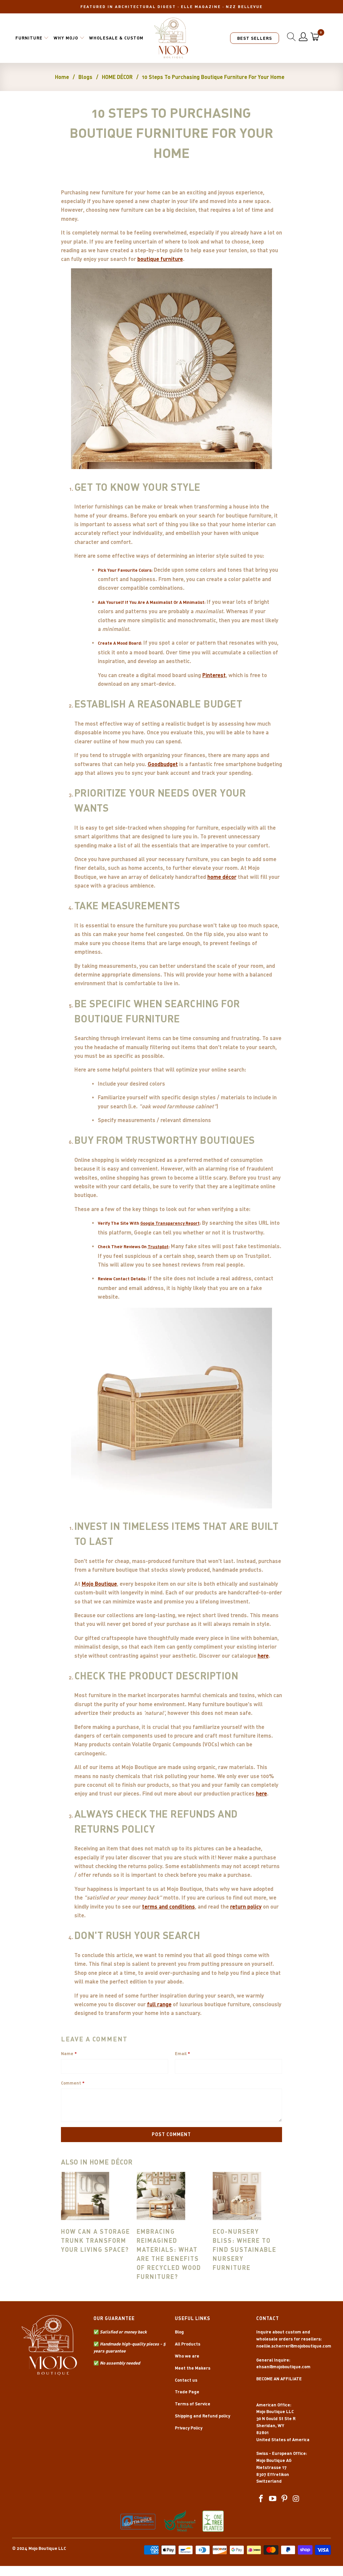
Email (182, 2053)
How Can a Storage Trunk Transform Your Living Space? (95, 2240)
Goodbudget (163, 764)
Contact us (186, 2380)
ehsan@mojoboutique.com (283, 2367)
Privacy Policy (189, 2428)
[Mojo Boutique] (171, 38)
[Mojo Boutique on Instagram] (296, 2499)
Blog (179, 2332)
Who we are (187, 2356)
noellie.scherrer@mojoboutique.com (294, 2346)
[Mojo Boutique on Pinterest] (285, 2499)
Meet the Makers (193, 2368)
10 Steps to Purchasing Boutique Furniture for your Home (213, 77)
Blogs (85, 77)
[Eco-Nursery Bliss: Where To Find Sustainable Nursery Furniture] (247, 2196)
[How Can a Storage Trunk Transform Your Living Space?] (96, 2196)
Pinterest (214, 675)
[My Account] (303, 37)
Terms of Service (193, 2404)
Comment (73, 2083)
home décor (222, 877)
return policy (246, 1906)
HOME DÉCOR (117, 77)
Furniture (29, 38)
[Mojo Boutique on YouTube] (273, 2499)
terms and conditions (168, 1906)
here (263, 1655)
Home (62, 77)
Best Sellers (255, 38)
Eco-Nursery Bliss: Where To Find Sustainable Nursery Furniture (245, 2249)
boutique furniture (160, 259)
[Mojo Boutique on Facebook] (261, 2499)
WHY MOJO (66, 38)
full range (159, 2004)
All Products (188, 2344)
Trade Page (187, 2392)
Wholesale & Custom (116, 38)
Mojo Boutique (99, 1583)
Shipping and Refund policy (202, 2416)
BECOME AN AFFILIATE (279, 2379)
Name (69, 2053)
